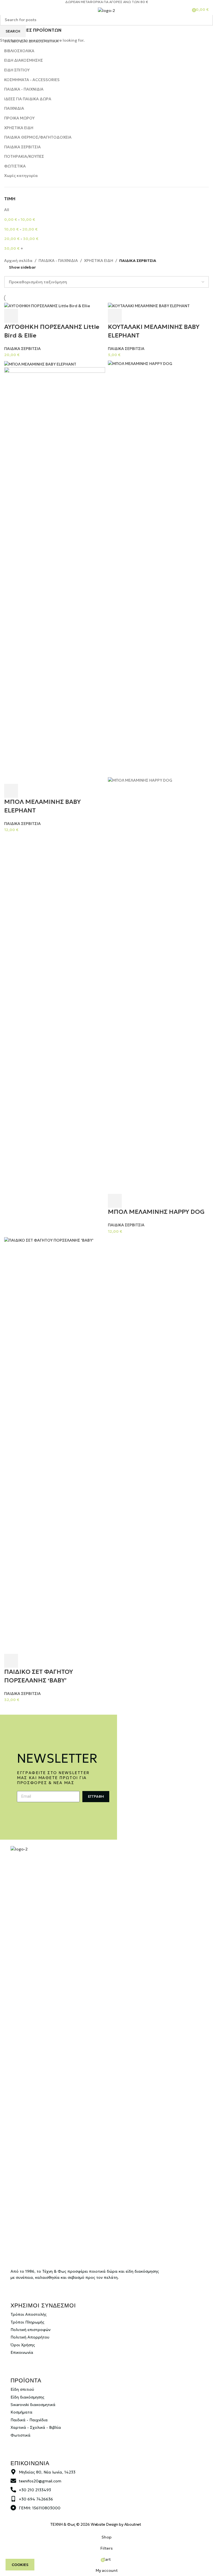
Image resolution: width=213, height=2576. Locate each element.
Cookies (20, 2565)
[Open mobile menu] (6, 9)
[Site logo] (106, 10)
